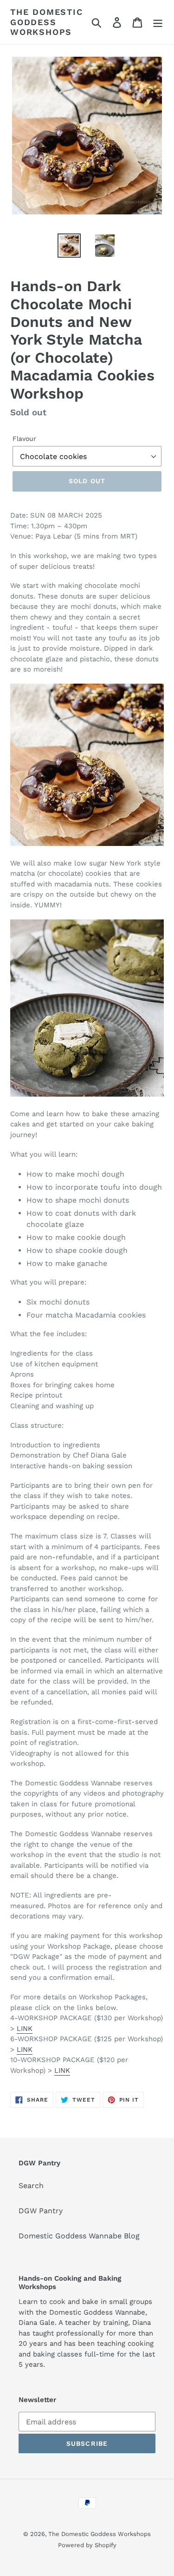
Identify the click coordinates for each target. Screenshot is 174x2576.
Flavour (24, 439)
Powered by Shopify (87, 2545)
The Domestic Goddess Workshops (47, 22)
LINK (25, 2029)
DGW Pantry (41, 2211)
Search (31, 2186)
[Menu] (158, 22)
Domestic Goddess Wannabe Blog (79, 2236)
